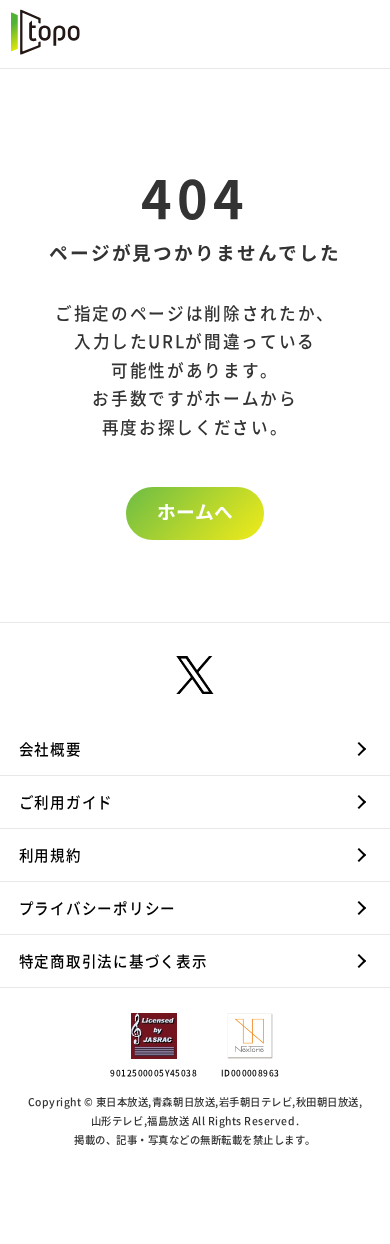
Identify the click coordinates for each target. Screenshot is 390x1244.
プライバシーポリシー (97, 908)
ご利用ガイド (66, 802)
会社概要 (50, 749)
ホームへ (195, 512)
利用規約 (50, 855)
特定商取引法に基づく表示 (113, 961)
